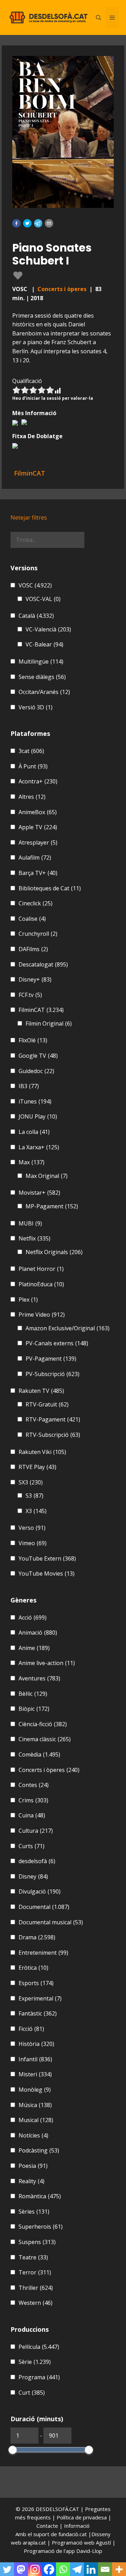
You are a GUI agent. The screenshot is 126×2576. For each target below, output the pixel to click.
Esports (36, 1983)
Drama (37, 1937)
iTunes (35, 1101)
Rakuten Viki (42, 1452)
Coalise (32, 919)
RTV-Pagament (53, 1419)
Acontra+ (38, 781)
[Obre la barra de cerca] (99, 17)
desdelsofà (37, 1861)
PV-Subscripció (52, 1374)
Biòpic (34, 1709)
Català (36, 616)
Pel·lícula (39, 2347)
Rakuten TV (41, 1391)
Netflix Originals (54, 1252)
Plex (28, 1300)
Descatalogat (43, 964)
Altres (32, 797)
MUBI (30, 1223)
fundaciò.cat (73, 2534)
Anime (34, 1648)
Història (36, 2044)
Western (36, 2303)
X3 (36, 1511)
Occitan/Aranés (44, 692)
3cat (31, 751)
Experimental (40, 1998)
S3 (34, 1496)
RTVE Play (37, 1467)
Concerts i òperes (62, 289)
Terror (35, 2272)
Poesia (33, 2166)
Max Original (47, 1176)
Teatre (33, 2257)
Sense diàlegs (42, 677)
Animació (38, 1633)
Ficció (31, 2029)
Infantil (35, 2059)
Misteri (35, 2074)
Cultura (36, 1831)
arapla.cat (34, 2542)
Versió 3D (36, 707)
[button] (16, 223)
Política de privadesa (82, 2517)
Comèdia (39, 1754)
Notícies (33, 2135)
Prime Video (42, 1315)
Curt (32, 2393)
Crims (33, 1800)
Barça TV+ (38, 873)
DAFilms (33, 949)
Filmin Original (49, 1023)
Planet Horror (41, 1269)
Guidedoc (36, 1071)
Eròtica (33, 1968)
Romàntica (40, 2196)
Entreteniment (43, 1953)
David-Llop (89, 2551)
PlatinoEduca (41, 1284)
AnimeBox (38, 812)
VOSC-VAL (43, 599)
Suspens (37, 2242)
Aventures (39, 1678)
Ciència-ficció (43, 1724)
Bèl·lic (33, 1694)
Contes (34, 1785)
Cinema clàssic (45, 1739)
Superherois (41, 2227)
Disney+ (35, 979)
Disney (33, 1876)
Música (35, 2105)
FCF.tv (30, 995)
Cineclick (36, 903)
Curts (31, 1846)
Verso (32, 1528)
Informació (77, 2526)
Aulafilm (35, 858)
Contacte (48, 2526)
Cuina (32, 1815)
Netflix (34, 1238)
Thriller (36, 2288)
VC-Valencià (48, 629)
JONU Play (38, 1116)
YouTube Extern (47, 1558)
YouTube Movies (47, 1573)
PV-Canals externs (57, 1343)
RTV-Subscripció (53, 1435)
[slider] (13, 2450)
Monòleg (35, 2090)
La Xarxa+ (39, 1147)
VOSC (35, 585)
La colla (34, 1132)
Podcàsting (39, 2150)
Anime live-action (47, 1663)
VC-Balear (44, 644)
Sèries (34, 2212)
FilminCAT (41, 1010)
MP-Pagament (52, 1206)
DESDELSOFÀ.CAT (57, 2509)
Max (31, 1162)
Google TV (38, 1056)
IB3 (29, 1086)
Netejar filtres (29, 518)
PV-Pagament (51, 1359)
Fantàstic (38, 2013)
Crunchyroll (38, 934)
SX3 (31, 1482)
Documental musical (51, 1922)
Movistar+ (39, 1193)
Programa (39, 2377)
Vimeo (33, 1543)
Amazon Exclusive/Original (68, 1328)
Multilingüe (41, 661)
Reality (31, 2181)
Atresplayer (38, 842)
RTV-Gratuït (47, 1404)
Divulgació (40, 1891)
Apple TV (38, 827)
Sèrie (35, 2362)
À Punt (33, 766)
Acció (33, 1618)
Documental (44, 1907)
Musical (36, 2120)
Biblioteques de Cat (50, 888)
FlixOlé (33, 1040)
